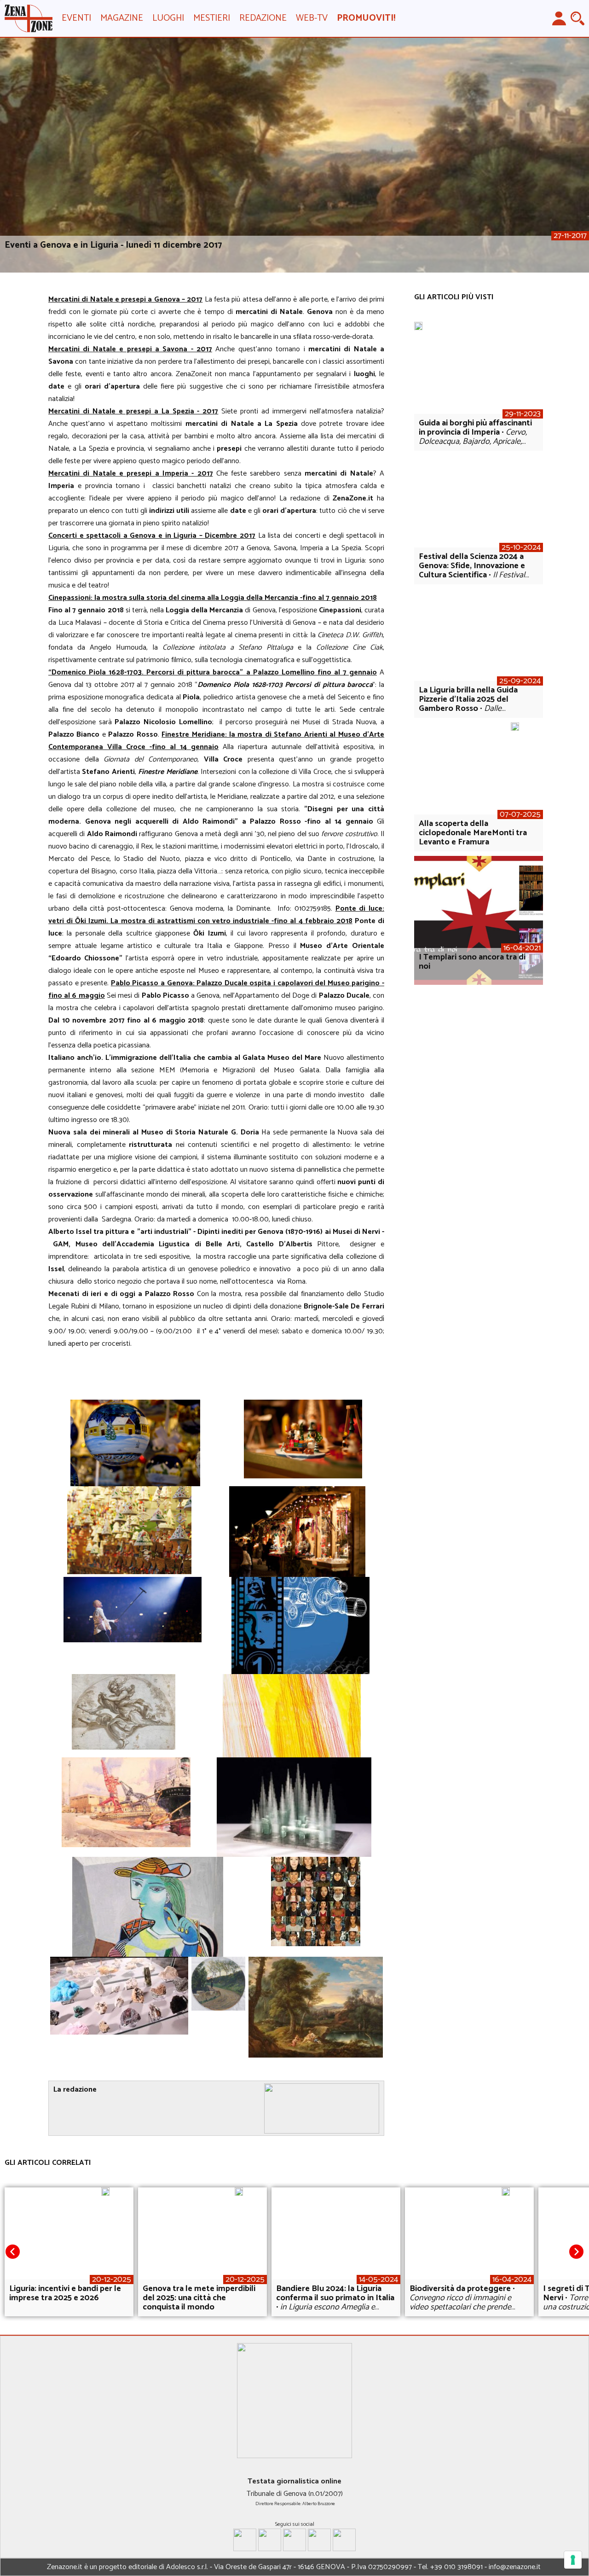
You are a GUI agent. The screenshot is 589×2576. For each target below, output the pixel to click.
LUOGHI (168, 18)
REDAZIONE (263, 18)
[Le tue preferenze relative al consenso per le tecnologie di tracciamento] (573, 2560)
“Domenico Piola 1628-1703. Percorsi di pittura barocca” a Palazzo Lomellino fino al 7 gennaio (213, 672)
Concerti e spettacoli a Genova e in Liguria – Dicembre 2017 (152, 536)
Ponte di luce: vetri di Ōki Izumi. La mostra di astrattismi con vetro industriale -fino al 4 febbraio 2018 (216, 915)
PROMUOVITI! (366, 18)
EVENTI (76, 18)
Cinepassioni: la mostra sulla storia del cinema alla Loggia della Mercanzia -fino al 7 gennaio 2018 (213, 598)
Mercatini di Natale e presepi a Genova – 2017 (125, 299)
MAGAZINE (122, 18)
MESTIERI (212, 18)
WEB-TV (312, 18)
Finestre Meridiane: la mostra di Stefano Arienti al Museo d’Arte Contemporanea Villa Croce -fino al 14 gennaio (216, 741)
